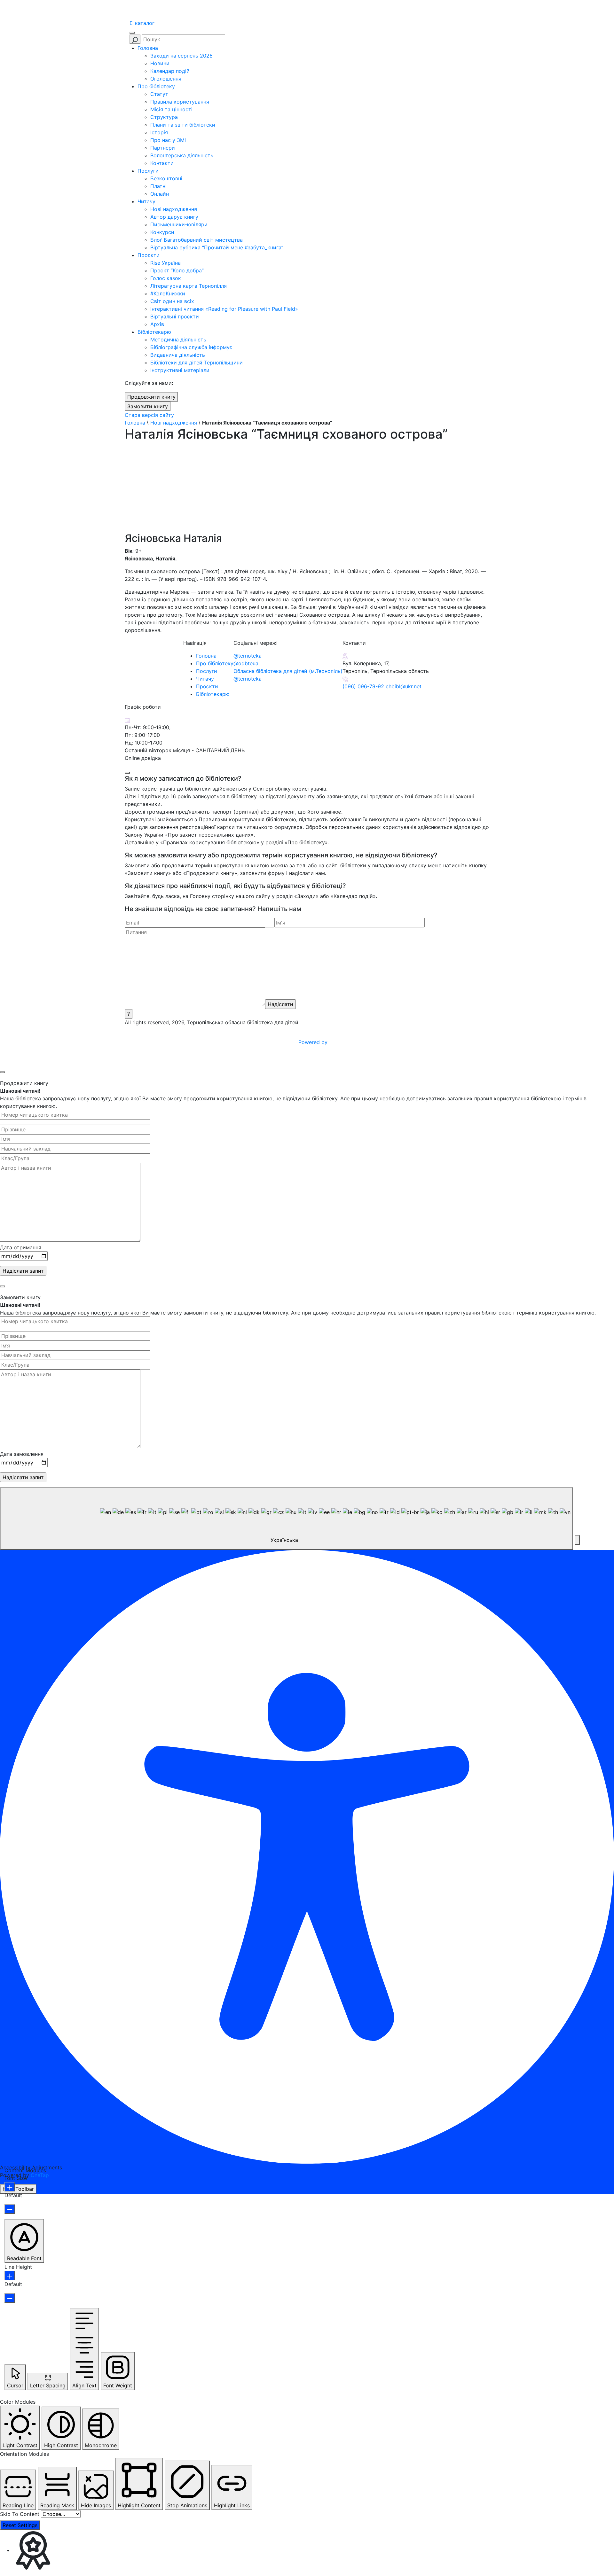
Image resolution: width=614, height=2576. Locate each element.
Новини (160, 63)
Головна (148, 48)
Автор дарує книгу (174, 217)
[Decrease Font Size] (10, 2209)
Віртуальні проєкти (175, 316)
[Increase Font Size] (10, 2187)
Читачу (146, 201)
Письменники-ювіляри (179, 224)
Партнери (163, 148)
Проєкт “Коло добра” (177, 270)
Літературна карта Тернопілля (189, 286)
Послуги (148, 171)
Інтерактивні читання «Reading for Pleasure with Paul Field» (225, 309)
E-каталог (142, 23)
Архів (157, 324)
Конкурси (162, 232)
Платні (158, 186)
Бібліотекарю (154, 332)
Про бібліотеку (156, 86)
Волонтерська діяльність (182, 155)
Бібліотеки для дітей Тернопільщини (197, 363)
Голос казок (166, 278)
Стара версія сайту (149, 415)
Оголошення (166, 79)
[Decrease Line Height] (10, 2298)
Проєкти (149, 255)
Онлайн (160, 194)
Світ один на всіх (172, 301)
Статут (159, 94)
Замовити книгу (148, 406)
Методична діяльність (178, 340)
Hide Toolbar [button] (18, 2189)
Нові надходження (174, 209)
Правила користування (180, 102)
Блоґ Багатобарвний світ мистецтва (197, 240)
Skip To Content (20, 2514)
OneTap (40, 2175)
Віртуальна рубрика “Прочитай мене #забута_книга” (217, 247)
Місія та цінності (171, 109)
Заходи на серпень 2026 (181, 56)
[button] (577, 1540)
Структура (164, 117)
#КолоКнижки (168, 293)
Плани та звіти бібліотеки (183, 125)
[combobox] (287, 1518)
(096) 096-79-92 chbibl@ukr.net (382, 686)
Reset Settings (20, 2525)
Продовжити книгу (151, 397)
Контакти (162, 163)
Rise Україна (165, 263)
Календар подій (170, 71)
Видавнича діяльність (178, 355)
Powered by (314, 1042)
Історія (159, 132)
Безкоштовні (166, 178)
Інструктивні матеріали (180, 370)
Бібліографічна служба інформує (191, 347)
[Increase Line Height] (10, 2275)
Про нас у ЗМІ (168, 140)
